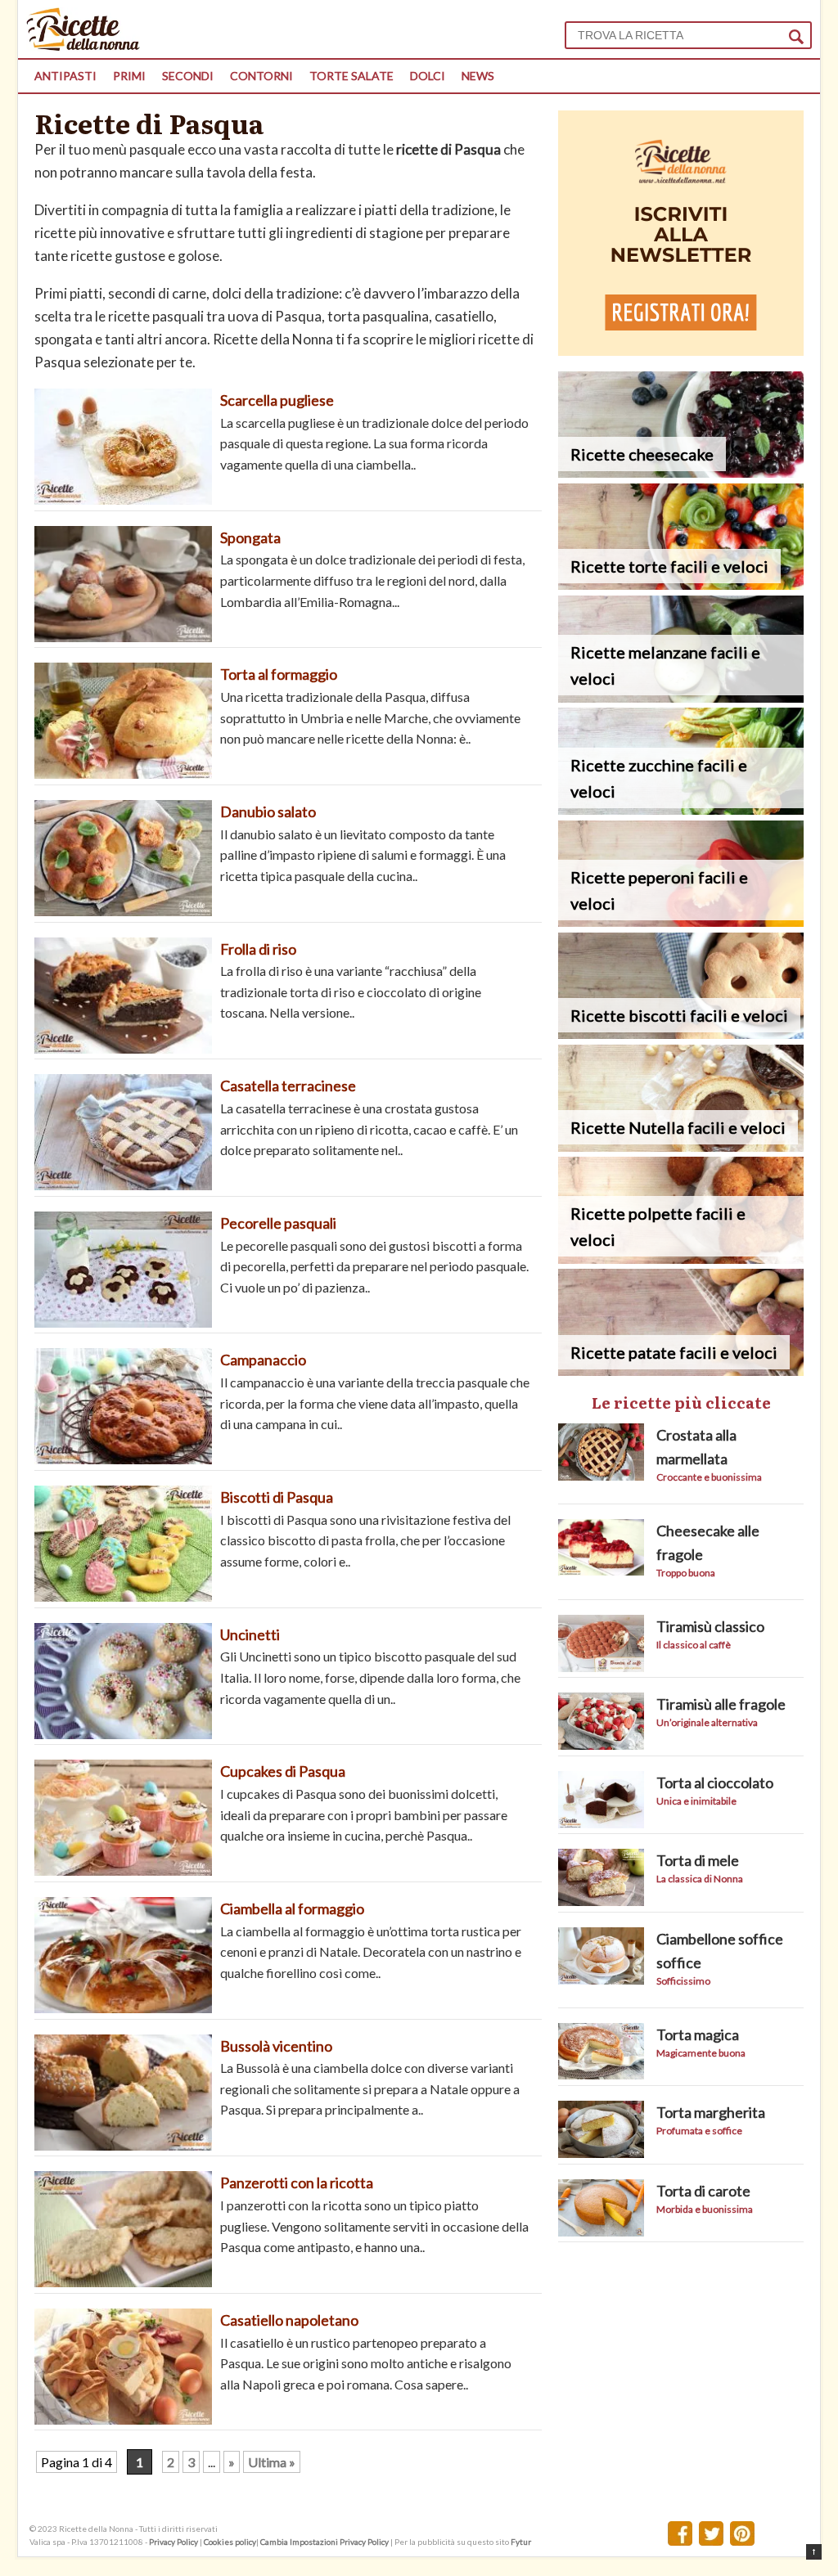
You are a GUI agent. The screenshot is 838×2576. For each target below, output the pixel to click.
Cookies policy (230, 2542)
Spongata (252, 537)
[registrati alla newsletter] (681, 351)
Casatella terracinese (288, 1086)
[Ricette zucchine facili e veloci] (681, 809)
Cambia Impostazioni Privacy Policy (325, 2542)
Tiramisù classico (710, 1626)
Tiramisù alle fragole (721, 1704)
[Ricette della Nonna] (83, 46)
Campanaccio (263, 1360)
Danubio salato (268, 811)
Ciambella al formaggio (292, 1908)
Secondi (188, 76)
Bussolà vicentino (276, 2046)
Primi (129, 76)
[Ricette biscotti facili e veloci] (681, 1034)
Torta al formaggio (279, 674)
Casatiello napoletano (289, 2320)
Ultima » (272, 2462)
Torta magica (698, 2034)
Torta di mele (698, 1860)
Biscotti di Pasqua (277, 1497)
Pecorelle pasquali (278, 1223)
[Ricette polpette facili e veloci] (681, 1259)
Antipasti (65, 76)
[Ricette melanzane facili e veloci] (681, 697)
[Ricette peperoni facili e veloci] (681, 922)
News (478, 76)
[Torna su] (814, 2552)
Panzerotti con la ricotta (297, 2183)
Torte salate (351, 76)
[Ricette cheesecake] (681, 472)
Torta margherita (711, 2112)
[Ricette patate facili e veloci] (681, 1371)
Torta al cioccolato (715, 1783)
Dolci (428, 76)
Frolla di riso (258, 949)
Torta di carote (703, 2191)
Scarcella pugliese (277, 400)
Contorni (261, 76)
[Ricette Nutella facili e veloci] (681, 1146)
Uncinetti (250, 1634)
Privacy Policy (173, 2542)
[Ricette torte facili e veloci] (681, 584)
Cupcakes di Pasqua (283, 1771)
